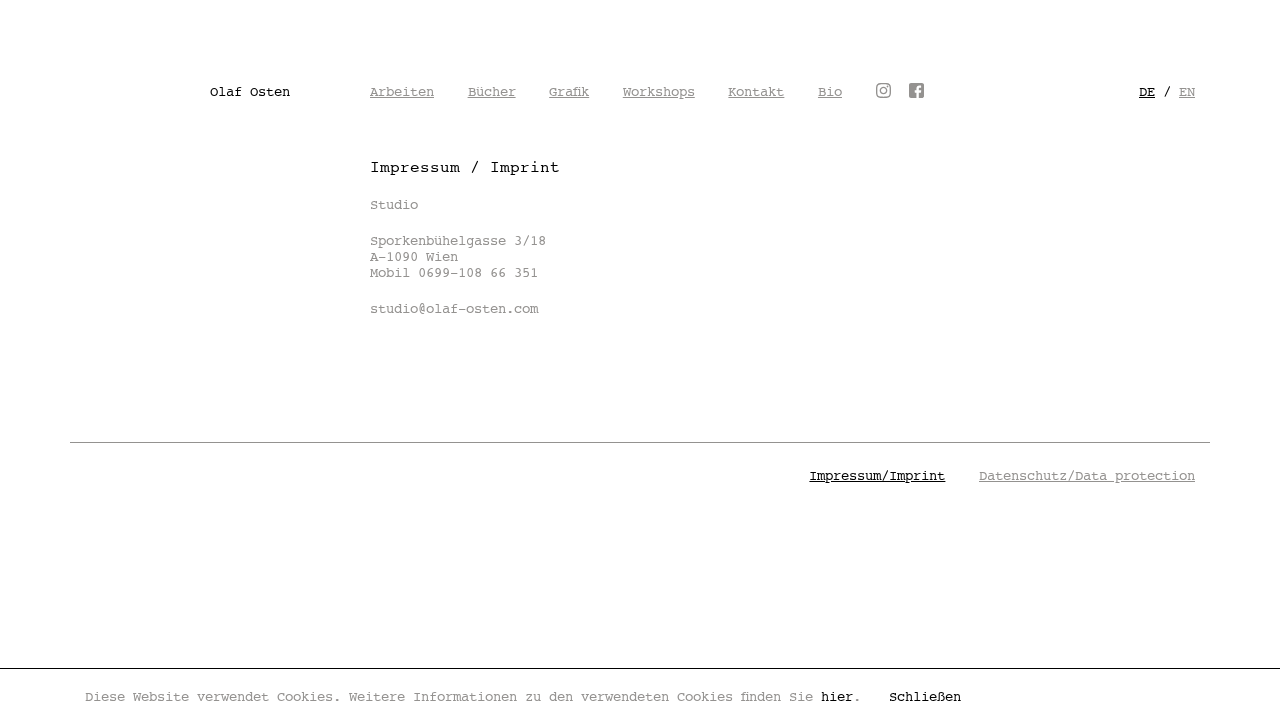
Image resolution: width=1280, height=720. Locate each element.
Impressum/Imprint (877, 476)
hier (837, 697)
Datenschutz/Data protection (1087, 476)
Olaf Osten (250, 92)
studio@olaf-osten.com (454, 309)
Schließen (925, 697)
